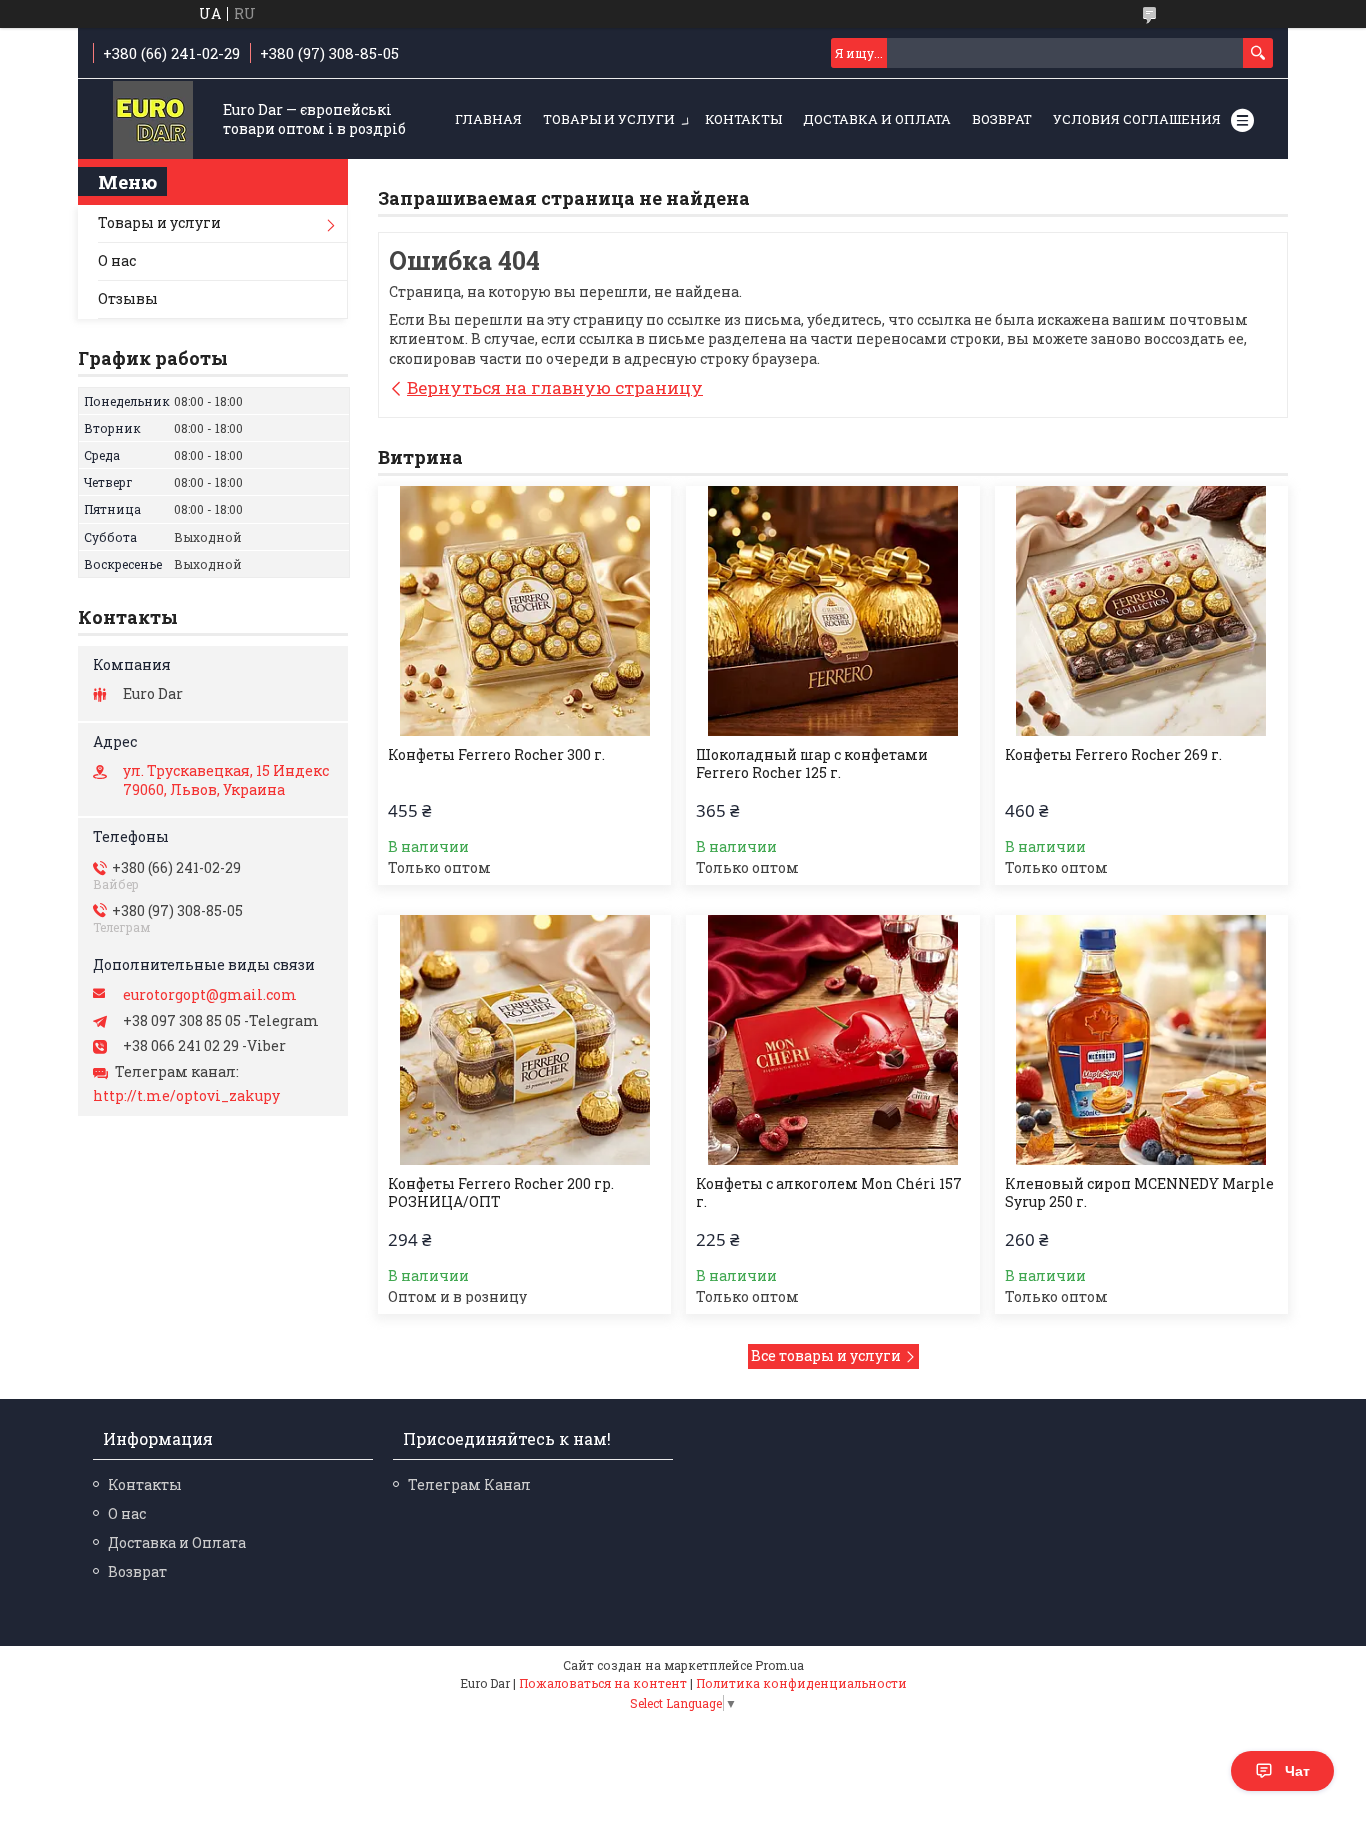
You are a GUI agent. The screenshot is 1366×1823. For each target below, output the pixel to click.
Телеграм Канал (469, 1484)
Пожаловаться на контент (603, 1683)
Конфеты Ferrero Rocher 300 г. (496, 755)
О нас (117, 260)
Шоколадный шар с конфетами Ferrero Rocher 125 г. (812, 764)
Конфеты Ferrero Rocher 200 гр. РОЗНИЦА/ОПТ (501, 1193)
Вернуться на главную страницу (555, 387)
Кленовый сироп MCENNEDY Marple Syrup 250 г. (1139, 1193)
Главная (488, 119)
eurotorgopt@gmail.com (210, 995)
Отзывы (128, 298)
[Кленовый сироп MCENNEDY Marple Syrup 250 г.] (1141, 1040)
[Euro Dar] (153, 120)
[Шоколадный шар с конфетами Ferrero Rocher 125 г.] (832, 611)
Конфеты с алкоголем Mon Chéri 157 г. (829, 1193)
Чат (1297, 1771)
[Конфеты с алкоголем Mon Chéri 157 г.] (832, 1040)
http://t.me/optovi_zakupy (186, 1096)
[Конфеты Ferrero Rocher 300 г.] (524, 611)
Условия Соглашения (1137, 119)
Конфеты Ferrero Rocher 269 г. (1113, 755)
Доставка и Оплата (877, 119)
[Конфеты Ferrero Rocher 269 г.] (1141, 611)
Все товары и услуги (826, 1355)
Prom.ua (779, 1665)
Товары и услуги (609, 119)
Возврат (1002, 119)
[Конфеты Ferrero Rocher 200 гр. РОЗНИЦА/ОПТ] (524, 1040)
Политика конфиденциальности (801, 1683)
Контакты (743, 119)
